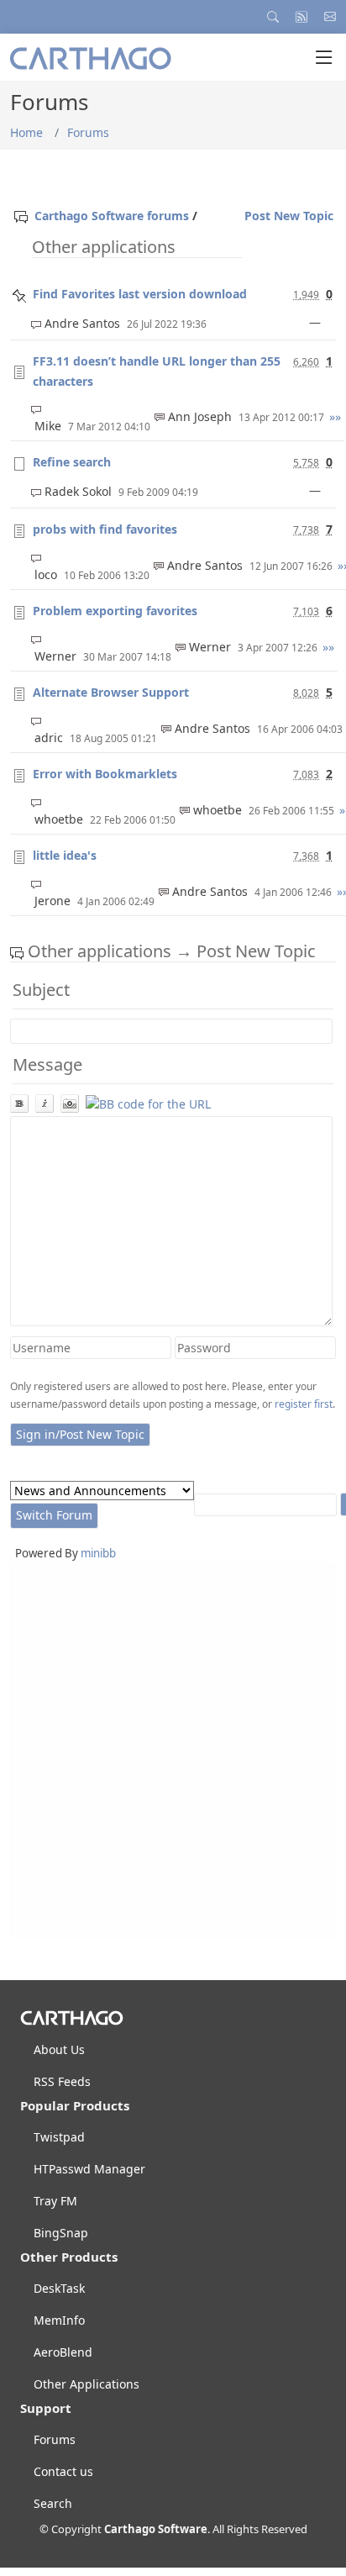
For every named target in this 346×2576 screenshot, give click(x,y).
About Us (59, 2050)
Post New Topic (289, 216)
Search (53, 2504)
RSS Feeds (62, 2082)
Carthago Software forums (112, 216)
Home (26, 132)
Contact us (63, 2472)
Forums (88, 132)
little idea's (65, 855)
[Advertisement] (173, 1750)
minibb (98, 1553)
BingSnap (61, 2233)
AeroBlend (63, 2352)
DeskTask (59, 2289)
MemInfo (59, 2321)
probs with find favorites (105, 529)
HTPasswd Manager (89, 2169)
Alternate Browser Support (111, 692)
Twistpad (59, 2137)
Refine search (72, 462)
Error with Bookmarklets (105, 774)
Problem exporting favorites (115, 611)
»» (335, 416)
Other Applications (86, 2384)
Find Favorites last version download (140, 294)
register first (304, 1404)
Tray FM (55, 2201)
